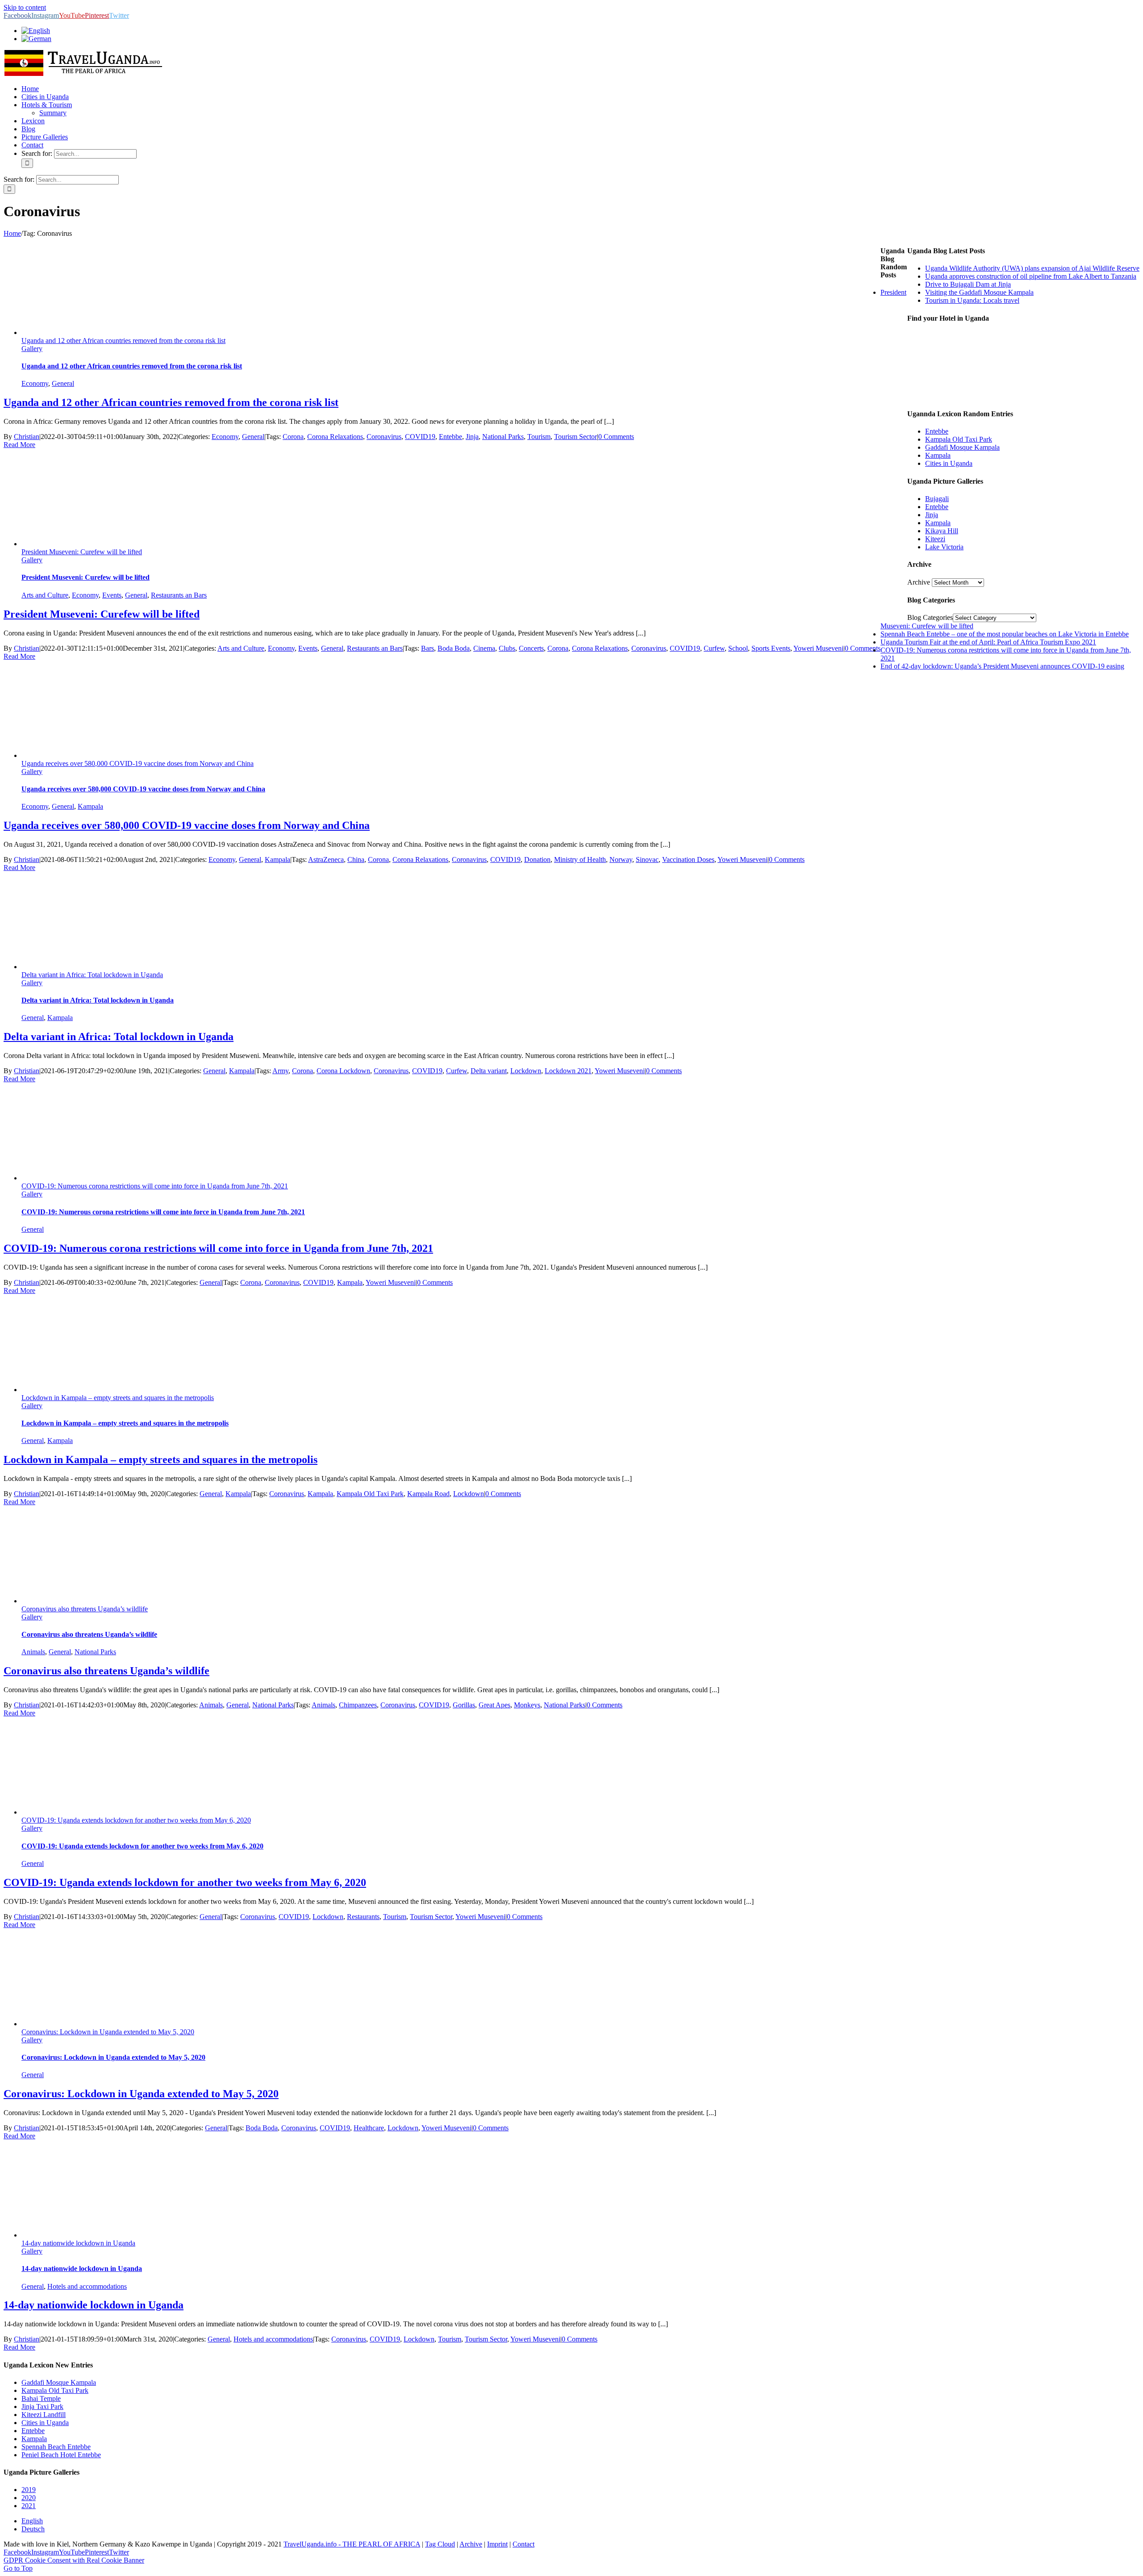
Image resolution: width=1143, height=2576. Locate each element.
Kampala (90, 806)
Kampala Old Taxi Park (370, 1494)
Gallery (32, 349)
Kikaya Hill (942, 531)
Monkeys (527, 1705)
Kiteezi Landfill (44, 2415)
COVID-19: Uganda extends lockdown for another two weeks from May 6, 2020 (136, 1820)
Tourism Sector (576, 437)
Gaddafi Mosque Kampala (962, 447)
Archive (919, 582)
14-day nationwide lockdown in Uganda (78, 2243)
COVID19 (420, 437)
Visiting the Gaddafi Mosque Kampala (979, 292)
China (356, 859)
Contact (524, 2544)
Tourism (539, 437)
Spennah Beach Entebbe (56, 2447)
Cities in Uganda (949, 463)
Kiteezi (935, 539)
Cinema (484, 648)
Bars (428, 648)
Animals (33, 1652)
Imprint (497, 2544)
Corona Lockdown (343, 1071)
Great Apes (494, 1705)
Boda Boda (454, 648)
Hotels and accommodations (87, 2286)
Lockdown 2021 (568, 1071)
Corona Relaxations (335, 437)
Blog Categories (930, 617)
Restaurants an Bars (179, 595)
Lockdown (526, 1071)
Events (112, 595)
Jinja (472, 437)
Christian (27, 437)
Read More (19, 445)
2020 (29, 2498)
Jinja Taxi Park (42, 2407)
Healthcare (369, 2128)
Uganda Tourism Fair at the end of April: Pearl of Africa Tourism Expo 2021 (988, 642)
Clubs (507, 648)
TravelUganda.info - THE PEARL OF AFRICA (352, 2544)
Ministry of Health (580, 859)
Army (280, 1071)
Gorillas (464, 1705)
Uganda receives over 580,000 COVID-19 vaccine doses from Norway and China (138, 763)
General (63, 383)
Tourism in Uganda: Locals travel (972, 300)
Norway (621, 859)
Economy (35, 383)
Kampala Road (428, 1494)
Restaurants (363, 1917)
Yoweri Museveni (818, 648)
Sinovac (647, 859)
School (738, 648)
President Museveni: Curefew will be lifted (82, 552)
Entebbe (451, 437)
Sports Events (771, 648)
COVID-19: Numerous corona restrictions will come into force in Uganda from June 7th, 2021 (155, 1186)
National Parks (503, 437)
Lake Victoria (944, 547)
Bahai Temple (41, 2398)
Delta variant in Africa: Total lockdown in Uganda (92, 975)
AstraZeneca (326, 859)
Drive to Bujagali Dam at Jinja (968, 284)
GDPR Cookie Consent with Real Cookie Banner (74, 2560)
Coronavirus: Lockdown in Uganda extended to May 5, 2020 (108, 2032)
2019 (29, 2490)
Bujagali (937, 499)
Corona (293, 437)
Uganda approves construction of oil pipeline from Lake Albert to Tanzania (1031, 276)
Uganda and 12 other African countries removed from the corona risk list (123, 341)
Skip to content (25, 7)
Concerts (531, 648)
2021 (29, 2506)
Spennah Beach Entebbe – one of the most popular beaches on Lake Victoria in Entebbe (1005, 634)
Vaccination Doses (688, 859)
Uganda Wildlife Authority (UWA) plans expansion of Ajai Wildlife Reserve (1032, 268)
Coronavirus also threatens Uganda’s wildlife (85, 1609)
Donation (537, 859)
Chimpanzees (358, 1705)
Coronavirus (384, 437)
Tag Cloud (440, 2544)
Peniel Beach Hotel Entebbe (61, 2455)
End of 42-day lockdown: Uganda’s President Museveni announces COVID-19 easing (1002, 666)
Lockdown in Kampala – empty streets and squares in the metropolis (118, 1398)
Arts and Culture (45, 595)
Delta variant (489, 1071)
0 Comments (616, 437)
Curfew (714, 648)
